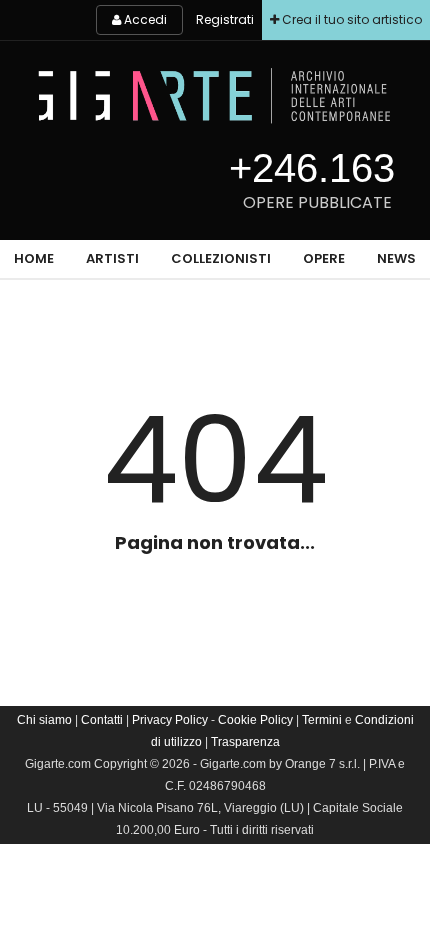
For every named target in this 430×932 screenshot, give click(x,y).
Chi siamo (44, 720)
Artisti (112, 258)
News (396, 258)
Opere (324, 258)
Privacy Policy (170, 720)
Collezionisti (221, 258)
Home (34, 258)
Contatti (102, 720)
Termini (322, 720)
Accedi (144, 19)
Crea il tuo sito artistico (350, 19)
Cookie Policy (255, 720)
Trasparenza (245, 742)
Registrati (225, 19)
